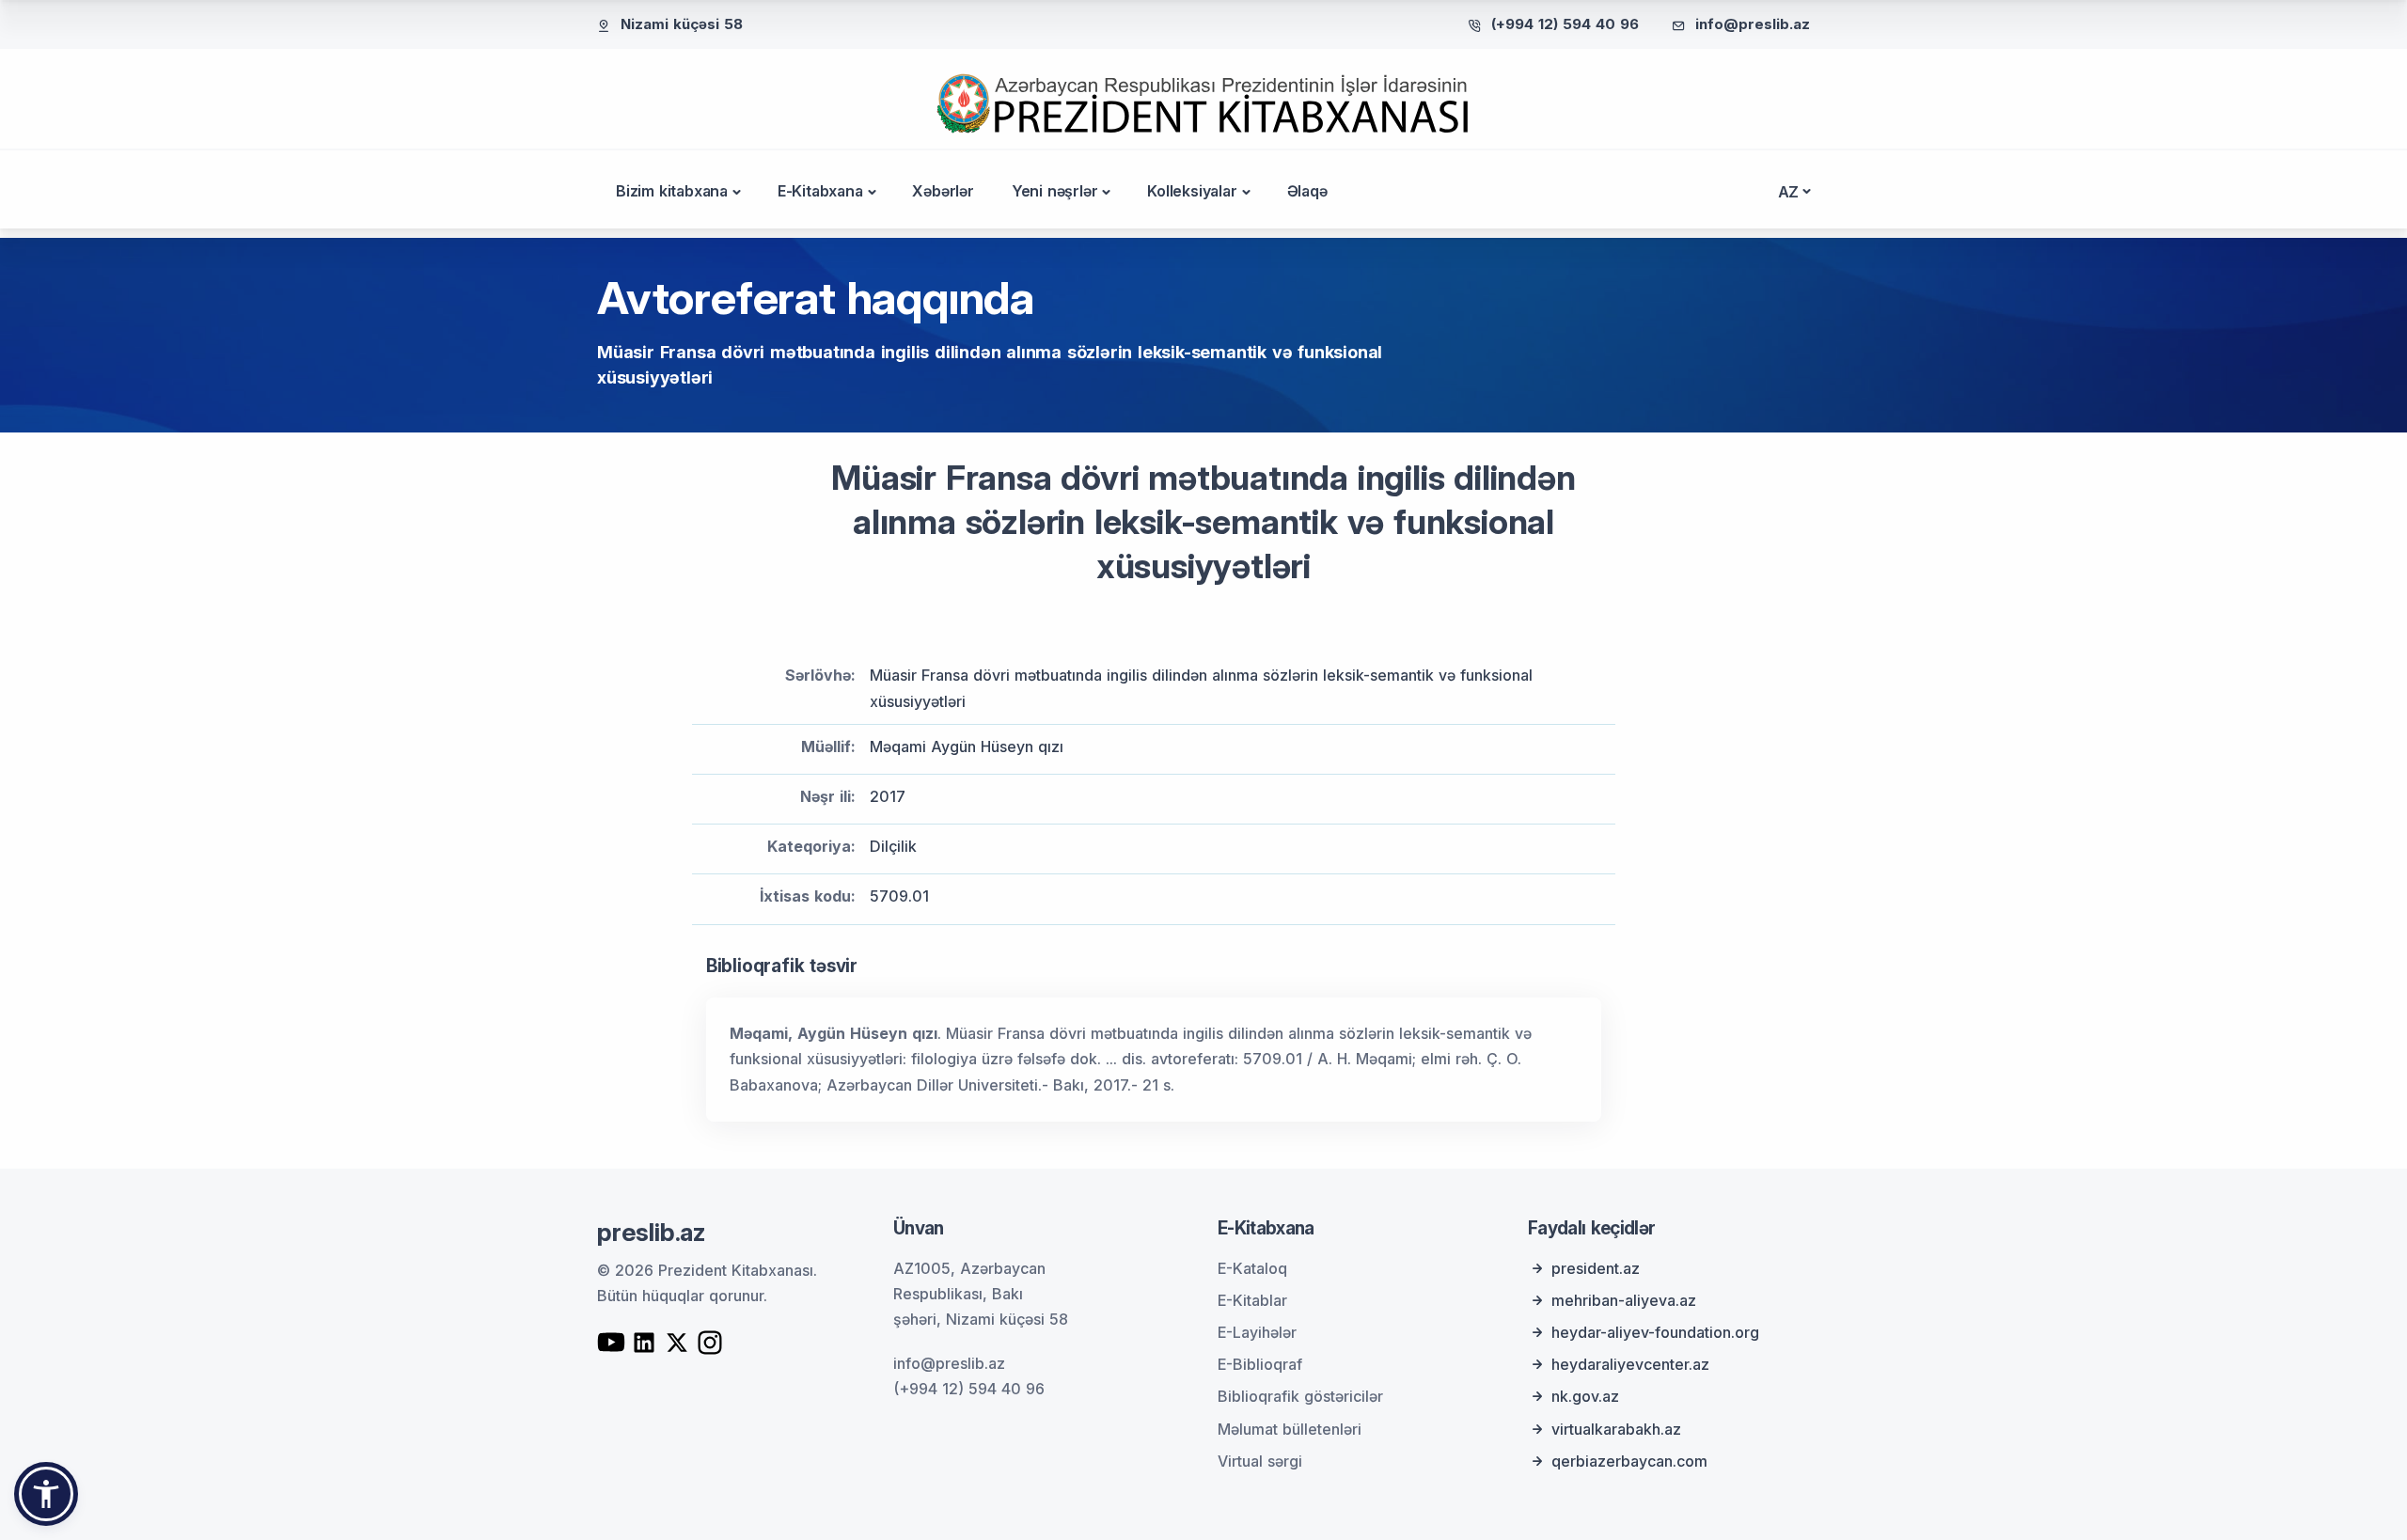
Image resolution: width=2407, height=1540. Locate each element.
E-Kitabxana (820, 191)
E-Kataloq (1252, 1268)
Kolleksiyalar (1192, 191)
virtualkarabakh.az (1616, 1429)
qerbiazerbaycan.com (1629, 1461)
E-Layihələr (1257, 1332)
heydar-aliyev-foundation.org (1655, 1332)
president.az (1596, 1268)
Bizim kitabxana (672, 191)
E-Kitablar (1252, 1300)
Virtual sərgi (1260, 1461)
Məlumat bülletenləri (1290, 1429)
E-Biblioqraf (1260, 1364)
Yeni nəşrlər (1055, 191)
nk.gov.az (1585, 1396)
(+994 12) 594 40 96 (1565, 24)
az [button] (1789, 192)
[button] (46, 1494)
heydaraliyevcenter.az (1630, 1364)
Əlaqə (1307, 191)
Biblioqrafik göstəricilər (1300, 1396)
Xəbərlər (943, 191)
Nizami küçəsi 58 (682, 24)
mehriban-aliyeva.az (1624, 1300)
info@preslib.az (1753, 24)
